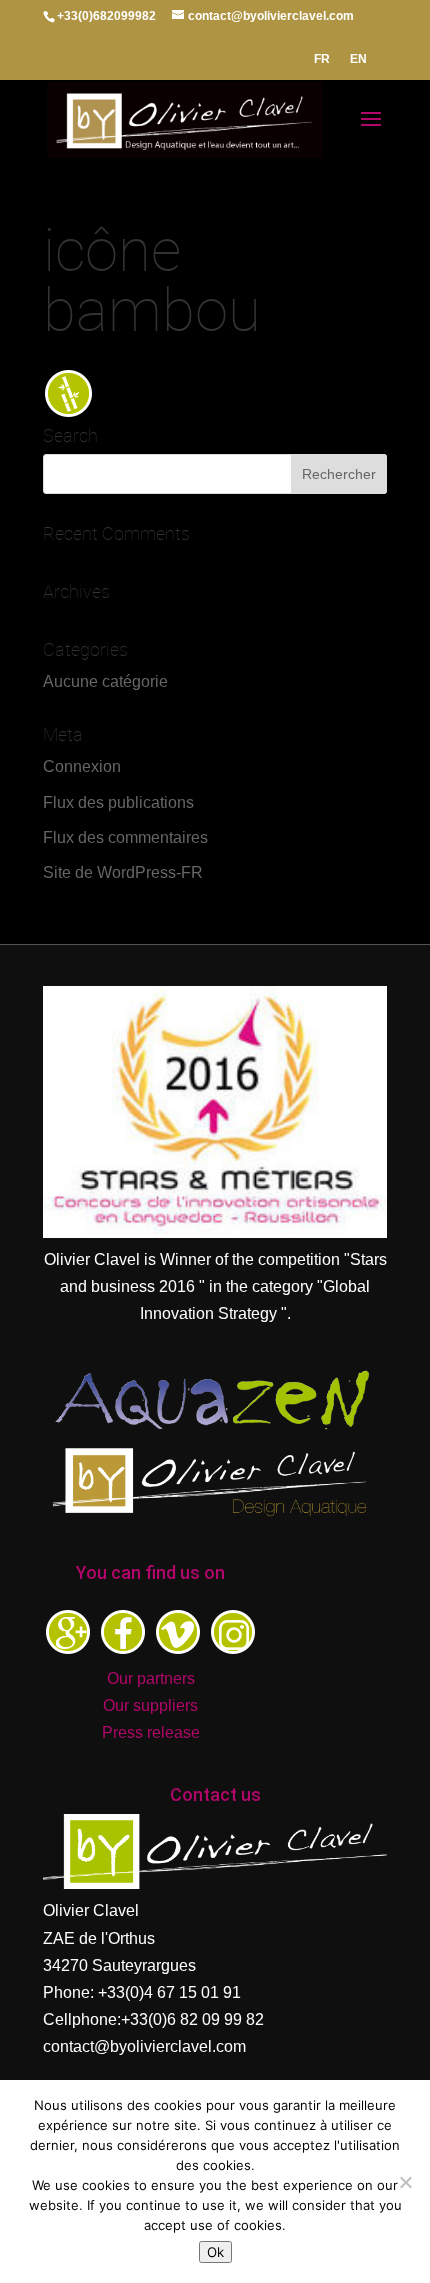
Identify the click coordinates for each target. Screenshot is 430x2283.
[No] (405, 2182)
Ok (215, 2252)
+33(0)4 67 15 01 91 (169, 1992)
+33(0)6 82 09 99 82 (192, 2019)
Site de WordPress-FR (123, 872)
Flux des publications (118, 802)
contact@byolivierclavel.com (144, 2046)
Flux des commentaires (125, 837)
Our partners (151, 1678)
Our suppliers (150, 1705)
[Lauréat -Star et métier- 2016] (215, 1232)
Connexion (82, 766)
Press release (151, 1732)
